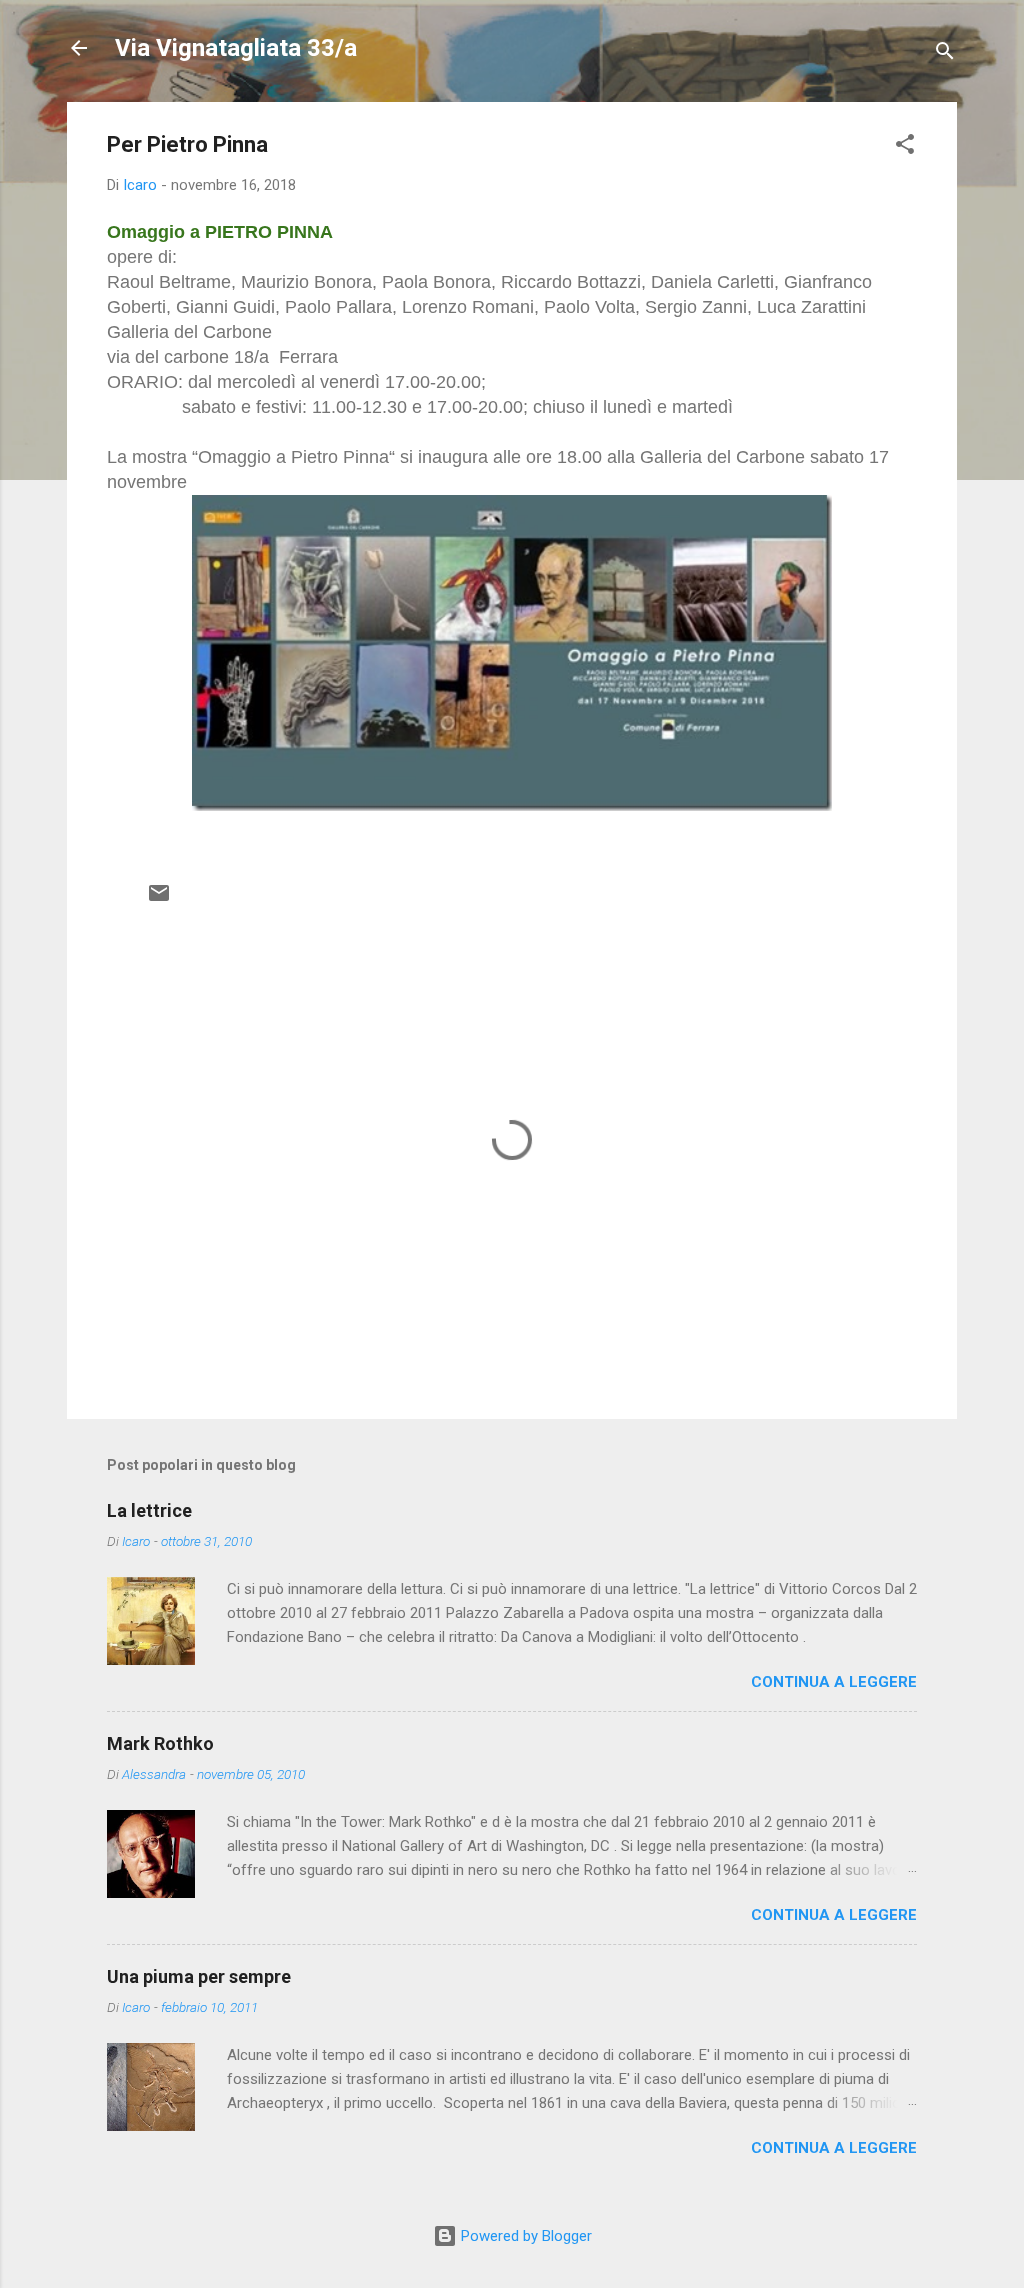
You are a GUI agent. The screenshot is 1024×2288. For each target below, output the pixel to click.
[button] (905, 147)
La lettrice (149, 1510)
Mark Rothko (160, 1743)
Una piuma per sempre (199, 1976)
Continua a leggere (834, 1682)
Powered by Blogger (524, 2236)
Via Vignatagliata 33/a (236, 48)
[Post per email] (159, 900)
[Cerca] (945, 54)
